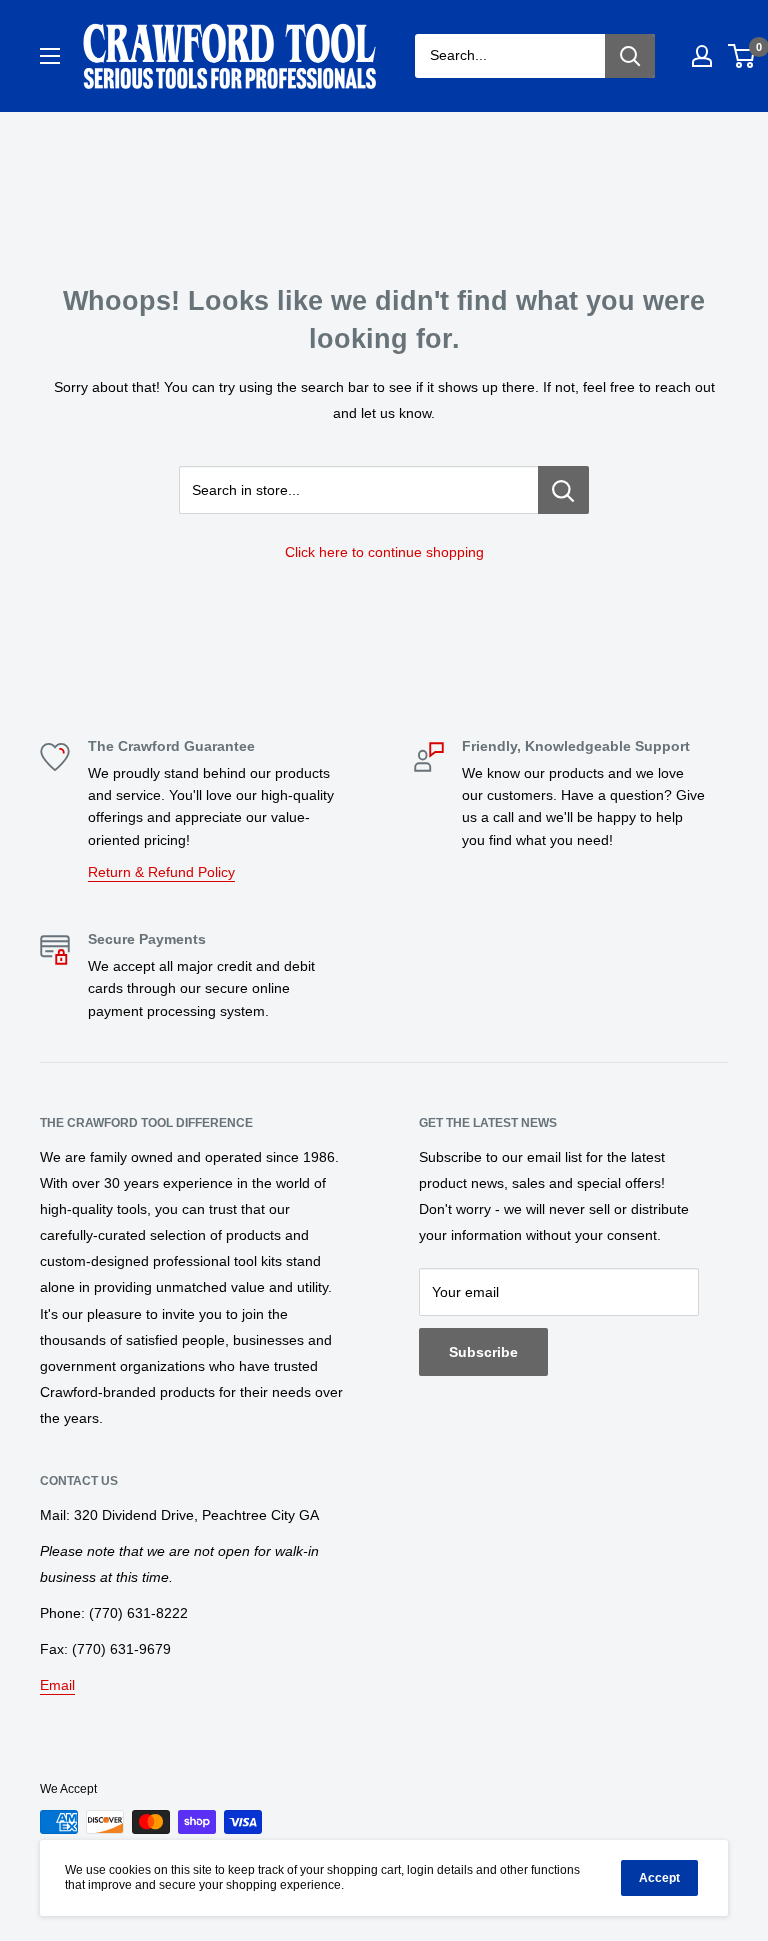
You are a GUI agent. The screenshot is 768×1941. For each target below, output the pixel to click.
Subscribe (483, 1352)
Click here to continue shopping (384, 552)
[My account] (702, 56)
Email (57, 1685)
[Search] (630, 56)
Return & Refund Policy (161, 872)
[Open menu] (50, 56)
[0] (742, 56)
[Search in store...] (563, 490)
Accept (659, 1878)
